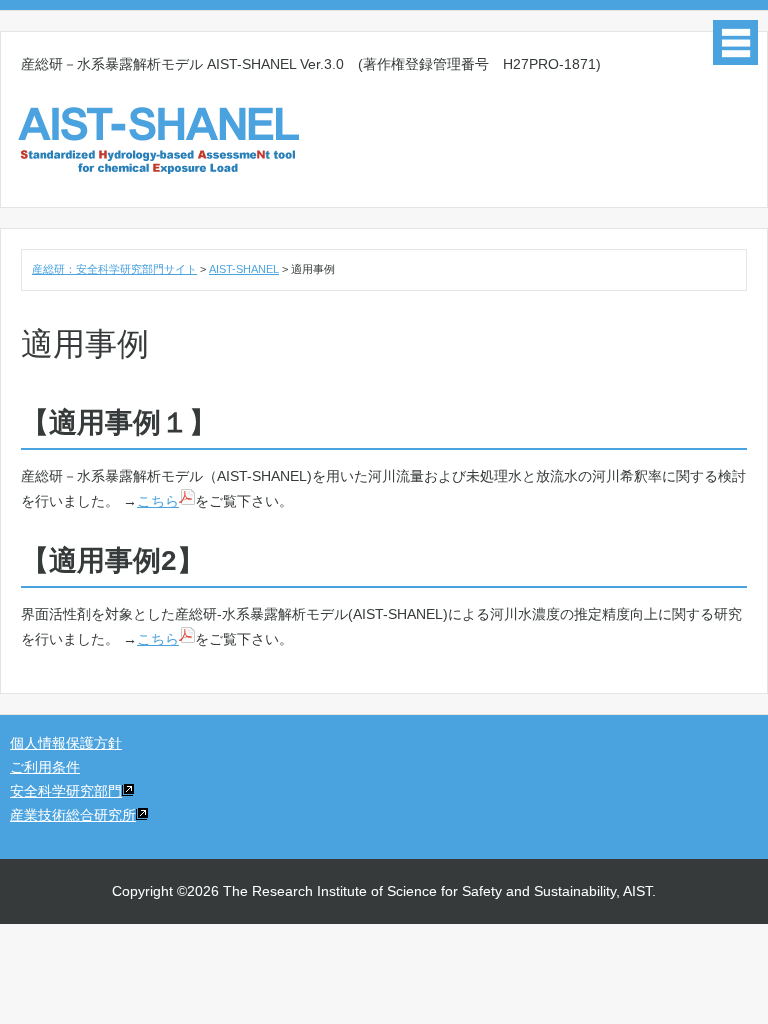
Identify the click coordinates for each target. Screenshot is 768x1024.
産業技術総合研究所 (73, 815)
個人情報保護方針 (66, 743)
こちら (158, 501)
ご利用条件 (45, 767)
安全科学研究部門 (66, 791)
